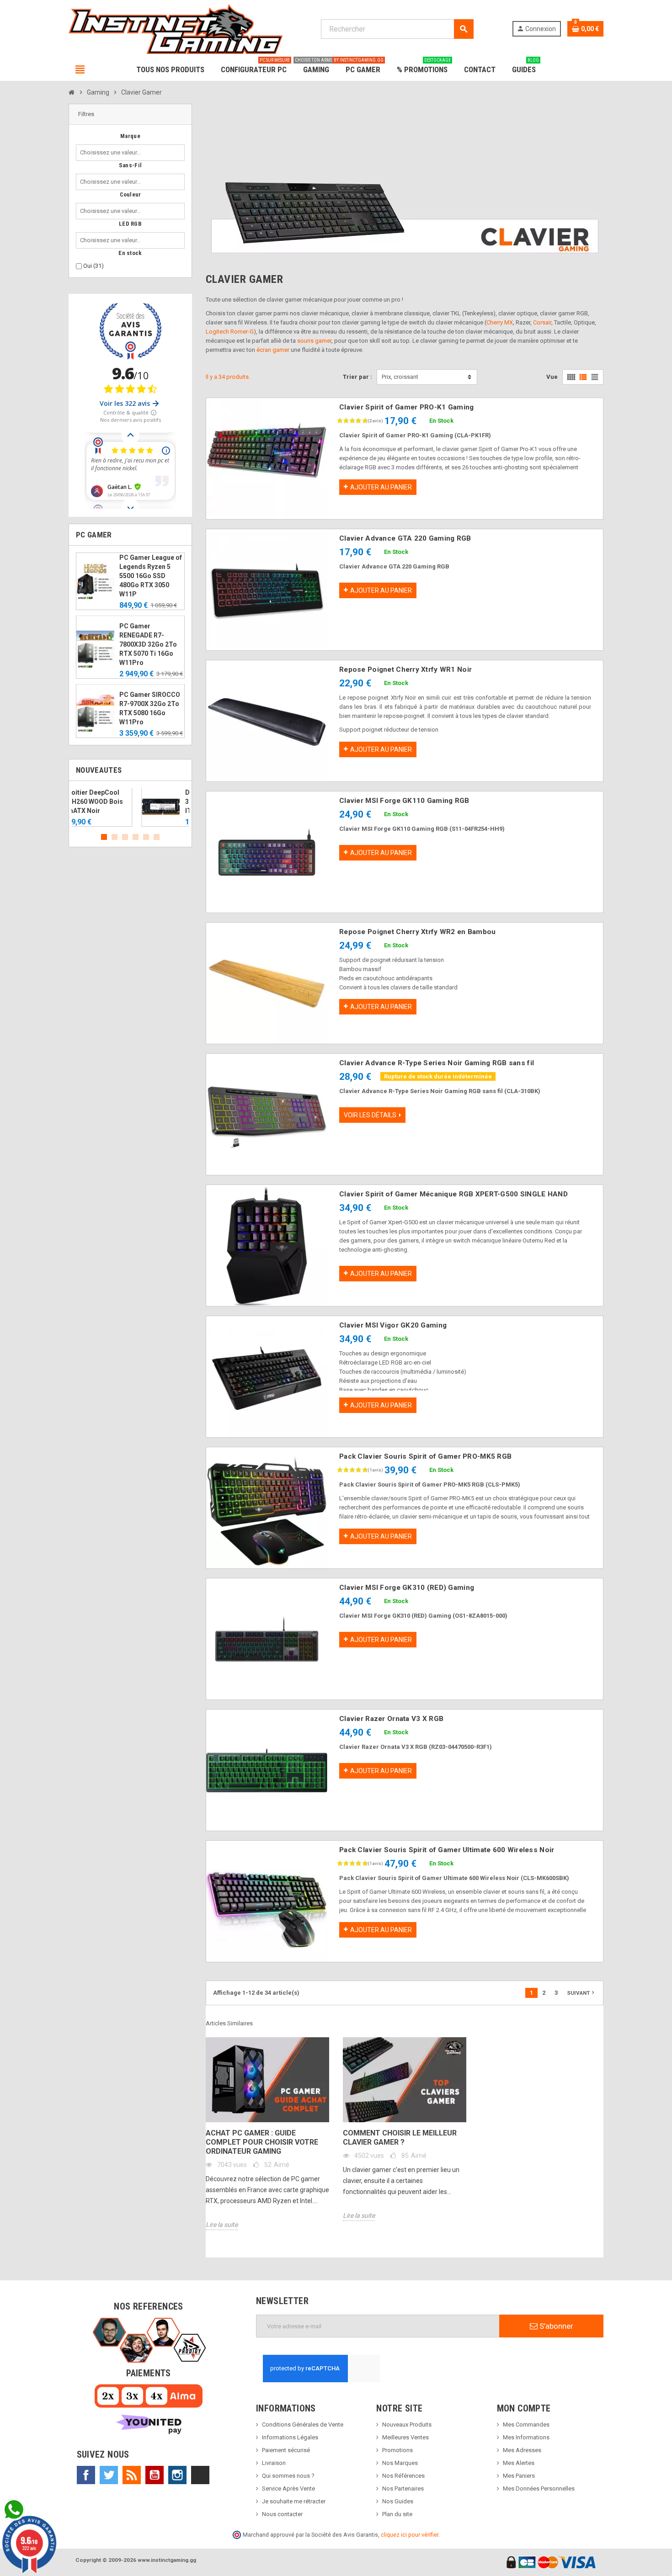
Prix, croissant (400, 377)
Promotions (397, 2450)
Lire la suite (222, 2225)
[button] (130, 114)
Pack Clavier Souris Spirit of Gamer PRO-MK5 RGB (425, 1456)
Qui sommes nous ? (288, 2476)
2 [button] (115, 837)
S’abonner (555, 2326)
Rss (132, 2475)
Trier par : (357, 377)
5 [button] (146, 837)
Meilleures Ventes (405, 2437)
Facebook (86, 2475)
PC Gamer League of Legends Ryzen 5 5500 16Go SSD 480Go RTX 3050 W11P (151, 576)
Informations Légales (290, 2437)
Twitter (109, 2475)
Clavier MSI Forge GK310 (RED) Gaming (407, 1588)
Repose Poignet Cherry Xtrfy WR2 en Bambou (417, 932)
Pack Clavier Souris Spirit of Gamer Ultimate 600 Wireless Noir (447, 1850)
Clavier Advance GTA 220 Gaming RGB (405, 538)
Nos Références (403, 2476)
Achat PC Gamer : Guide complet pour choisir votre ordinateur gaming (262, 2142)
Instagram (177, 2475)
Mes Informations (526, 2437)
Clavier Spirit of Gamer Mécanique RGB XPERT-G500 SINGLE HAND (453, 1194)
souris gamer (314, 341)
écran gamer (273, 350)
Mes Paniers (519, 2476)
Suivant (581, 1992)
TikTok (200, 2475)
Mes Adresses (522, 2450)
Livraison (274, 2463)
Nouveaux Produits (407, 2425)
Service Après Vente (288, 2488)
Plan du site (397, 2514)
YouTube (155, 2475)
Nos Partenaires (403, 2488)
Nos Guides (398, 2501)
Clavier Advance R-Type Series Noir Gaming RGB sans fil (437, 1063)
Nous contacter (282, 2514)
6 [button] (157, 837)
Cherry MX (500, 322)
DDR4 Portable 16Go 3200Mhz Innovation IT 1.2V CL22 (150, 802)
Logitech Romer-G (230, 332)
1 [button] (104, 837)
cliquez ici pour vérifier (410, 2535)
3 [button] (125, 837)
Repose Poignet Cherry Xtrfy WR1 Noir (405, 669)
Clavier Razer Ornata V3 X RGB (391, 1719)
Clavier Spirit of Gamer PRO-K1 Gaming (406, 407)
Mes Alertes (519, 2463)
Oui (93, 266)
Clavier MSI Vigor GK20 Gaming (393, 1325)
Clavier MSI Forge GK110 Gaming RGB (404, 801)
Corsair (542, 322)
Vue (552, 377)
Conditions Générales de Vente (303, 2425)
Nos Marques (400, 2463)
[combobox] (112, 153)
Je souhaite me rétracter (294, 2501)
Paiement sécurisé (286, 2450)
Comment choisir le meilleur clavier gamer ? (400, 2138)
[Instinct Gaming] (176, 29)
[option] (130, 807)
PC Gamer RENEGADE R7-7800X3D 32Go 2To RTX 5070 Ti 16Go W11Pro (148, 644)
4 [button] (136, 837)
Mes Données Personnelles (539, 2488)
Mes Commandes (526, 2425)
